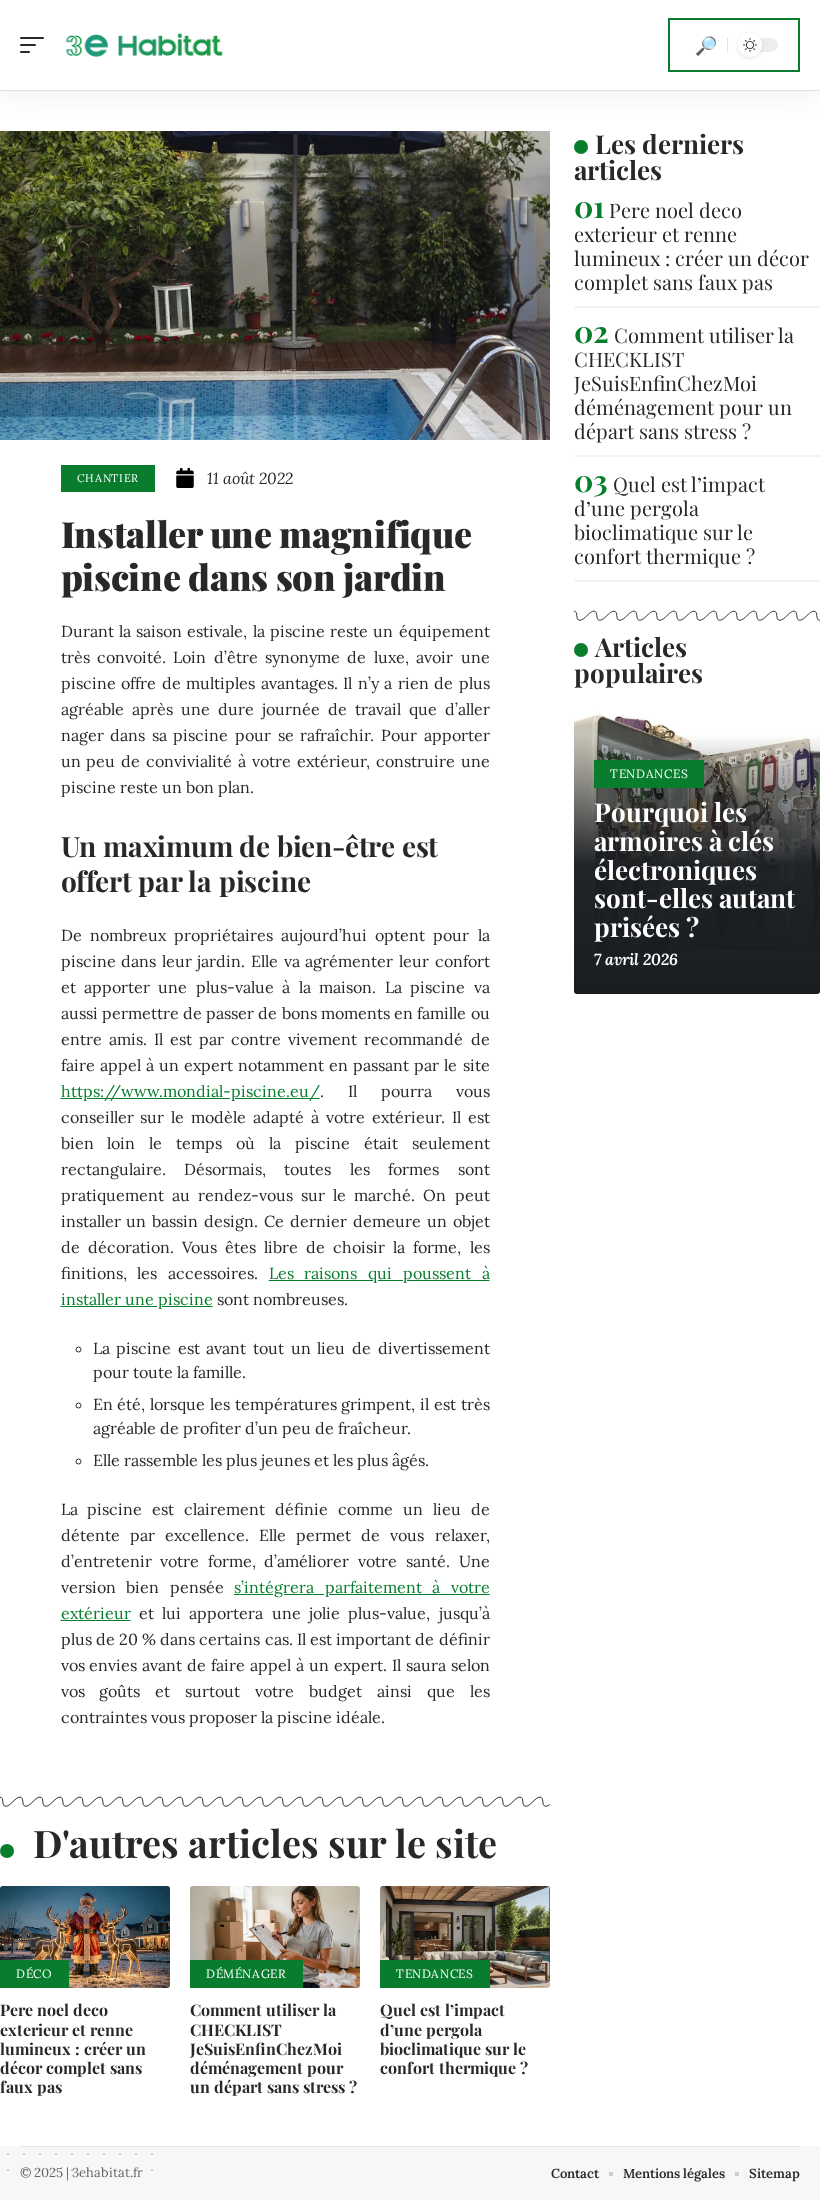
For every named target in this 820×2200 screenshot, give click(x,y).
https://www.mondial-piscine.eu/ (190, 1091)
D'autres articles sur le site (265, 1842)
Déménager (246, 1973)
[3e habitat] (144, 45)
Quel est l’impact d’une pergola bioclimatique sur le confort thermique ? (454, 2038)
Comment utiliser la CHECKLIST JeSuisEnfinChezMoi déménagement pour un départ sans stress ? (273, 2048)
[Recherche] (706, 45)
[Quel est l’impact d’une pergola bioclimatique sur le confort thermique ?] (465, 1937)
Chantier (108, 478)
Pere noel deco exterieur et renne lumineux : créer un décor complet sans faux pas (73, 2048)
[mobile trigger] (37, 45)
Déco (34, 1973)
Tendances (435, 1973)
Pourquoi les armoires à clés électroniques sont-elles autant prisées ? (694, 868)
